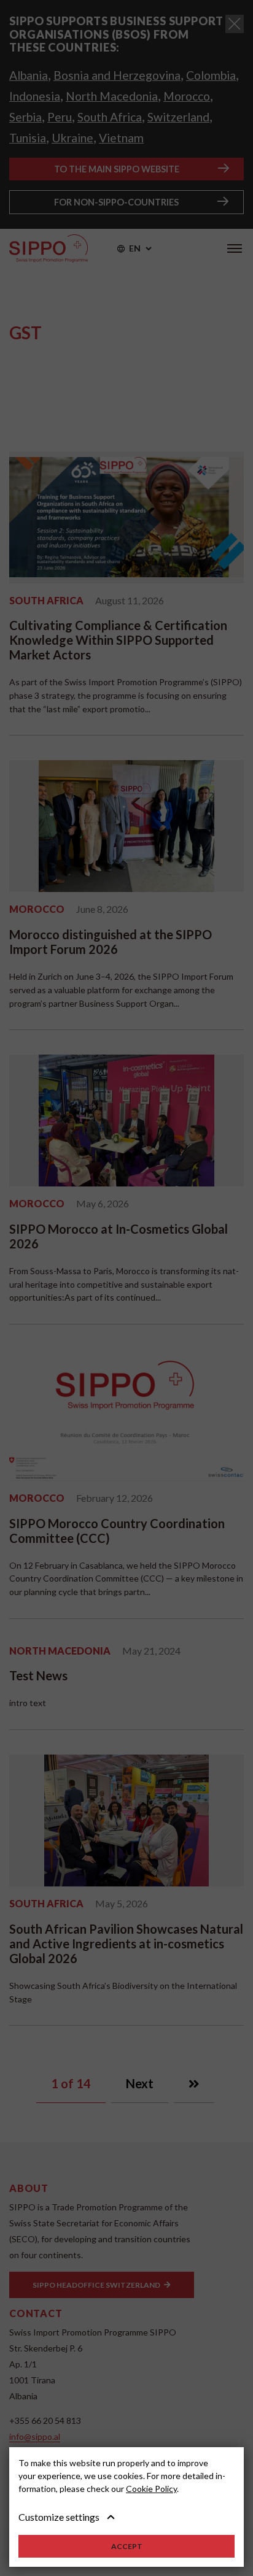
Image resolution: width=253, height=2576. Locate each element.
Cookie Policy (151, 2489)
